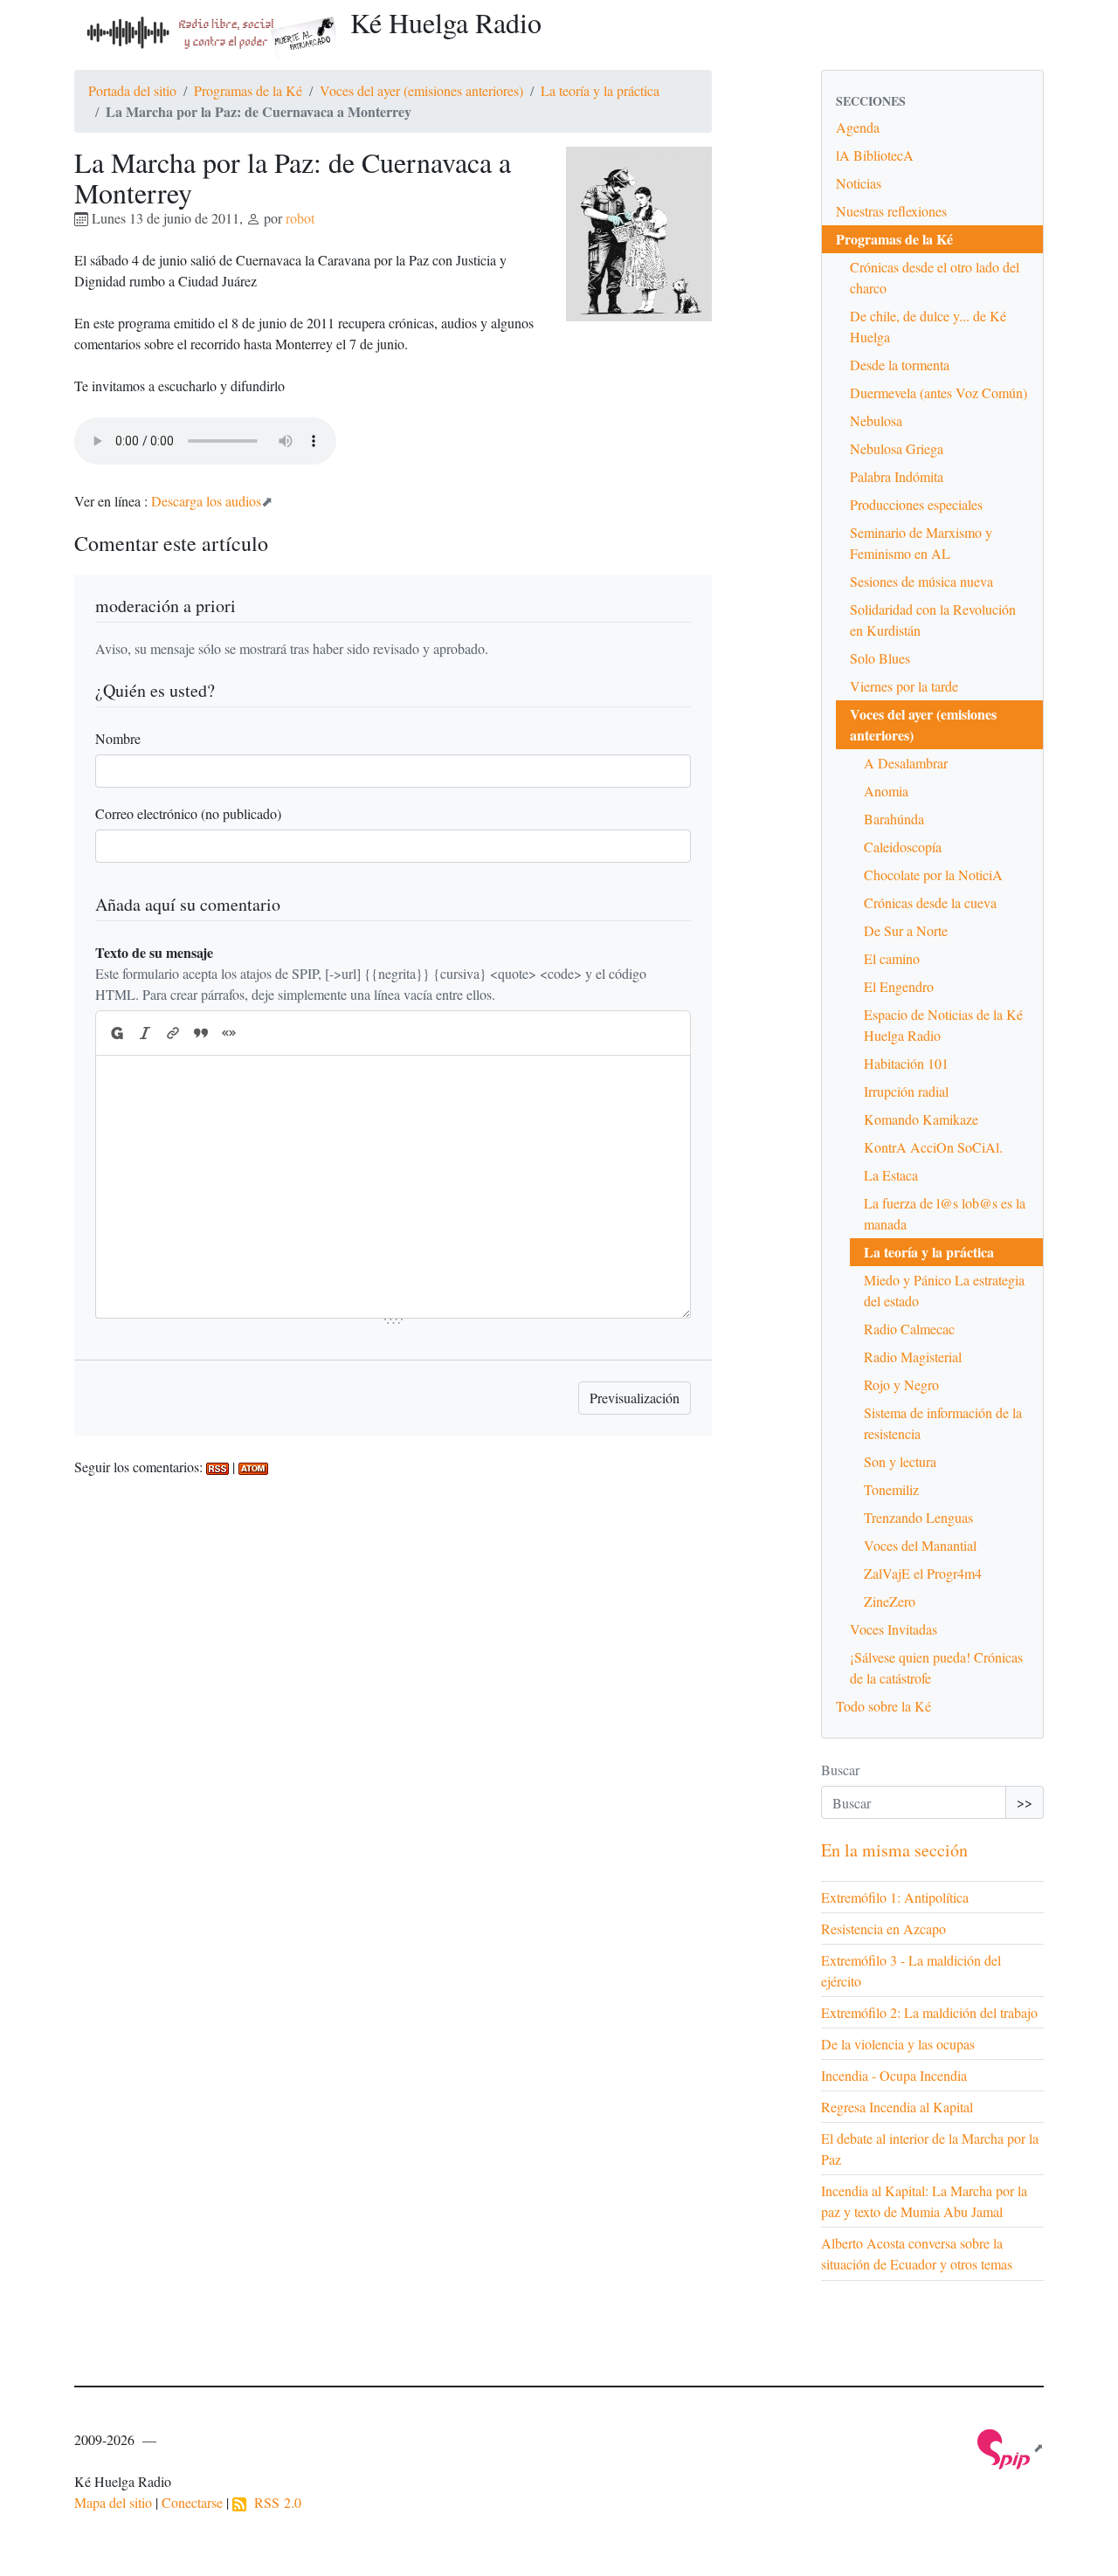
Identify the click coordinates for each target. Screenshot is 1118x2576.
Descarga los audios (206, 501)
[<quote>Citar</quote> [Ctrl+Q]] (201, 1033)
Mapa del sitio (113, 2502)
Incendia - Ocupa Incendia (894, 2075)
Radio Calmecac (909, 1329)
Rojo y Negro (901, 1384)
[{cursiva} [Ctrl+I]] (145, 1033)
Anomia (886, 791)
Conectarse (192, 2502)
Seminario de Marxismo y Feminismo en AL (921, 543)
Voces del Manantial (920, 1545)
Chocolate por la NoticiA (933, 875)
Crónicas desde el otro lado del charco (935, 277)
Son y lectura (900, 1461)
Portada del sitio (132, 90)
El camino (892, 958)
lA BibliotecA (875, 155)
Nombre (118, 738)
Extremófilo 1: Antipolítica (895, 1897)
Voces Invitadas (894, 1629)
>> (1025, 1802)
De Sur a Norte (906, 930)
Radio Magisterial (913, 1357)
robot (300, 218)
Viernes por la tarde (904, 686)
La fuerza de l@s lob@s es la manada (945, 1213)
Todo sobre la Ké (883, 1706)
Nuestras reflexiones (891, 211)
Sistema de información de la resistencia (943, 1423)
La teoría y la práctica (600, 90)
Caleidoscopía (903, 847)
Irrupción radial (906, 1091)
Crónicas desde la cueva (930, 902)
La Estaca (891, 1175)
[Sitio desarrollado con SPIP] (1011, 2447)
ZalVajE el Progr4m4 (923, 1573)
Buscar (840, 1770)
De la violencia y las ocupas (898, 2044)
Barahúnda (894, 819)
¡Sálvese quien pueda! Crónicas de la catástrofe (936, 1667)
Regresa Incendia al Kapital (897, 2107)
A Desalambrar (906, 763)
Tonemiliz (891, 1489)
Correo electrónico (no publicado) (188, 813)
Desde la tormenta (900, 365)
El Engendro (899, 986)
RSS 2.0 (274, 2502)
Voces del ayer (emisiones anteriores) (421, 90)
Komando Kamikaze (921, 1119)
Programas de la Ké (248, 90)
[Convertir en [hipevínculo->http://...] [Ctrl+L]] (173, 1033)
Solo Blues (880, 658)
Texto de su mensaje (154, 952)
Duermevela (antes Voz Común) (939, 393)
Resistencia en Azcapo (883, 1929)
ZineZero (890, 1601)
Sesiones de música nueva (921, 581)
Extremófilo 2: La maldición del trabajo (929, 2012)
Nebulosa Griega (897, 448)
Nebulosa (876, 420)
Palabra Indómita (897, 476)
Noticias (859, 183)
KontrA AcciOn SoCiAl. (933, 1147)
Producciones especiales (916, 504)
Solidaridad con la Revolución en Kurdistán (933, 620)
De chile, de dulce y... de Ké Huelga (928, 326)
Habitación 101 (906, 1063)
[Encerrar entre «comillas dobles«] (229, 1033)
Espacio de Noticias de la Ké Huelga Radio (943, 1025)
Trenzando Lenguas (918, 1517)
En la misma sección (894, 1850)
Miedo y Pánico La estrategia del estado (944, 1290)
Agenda (858, 127)
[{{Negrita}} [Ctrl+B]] (116, 1033)
